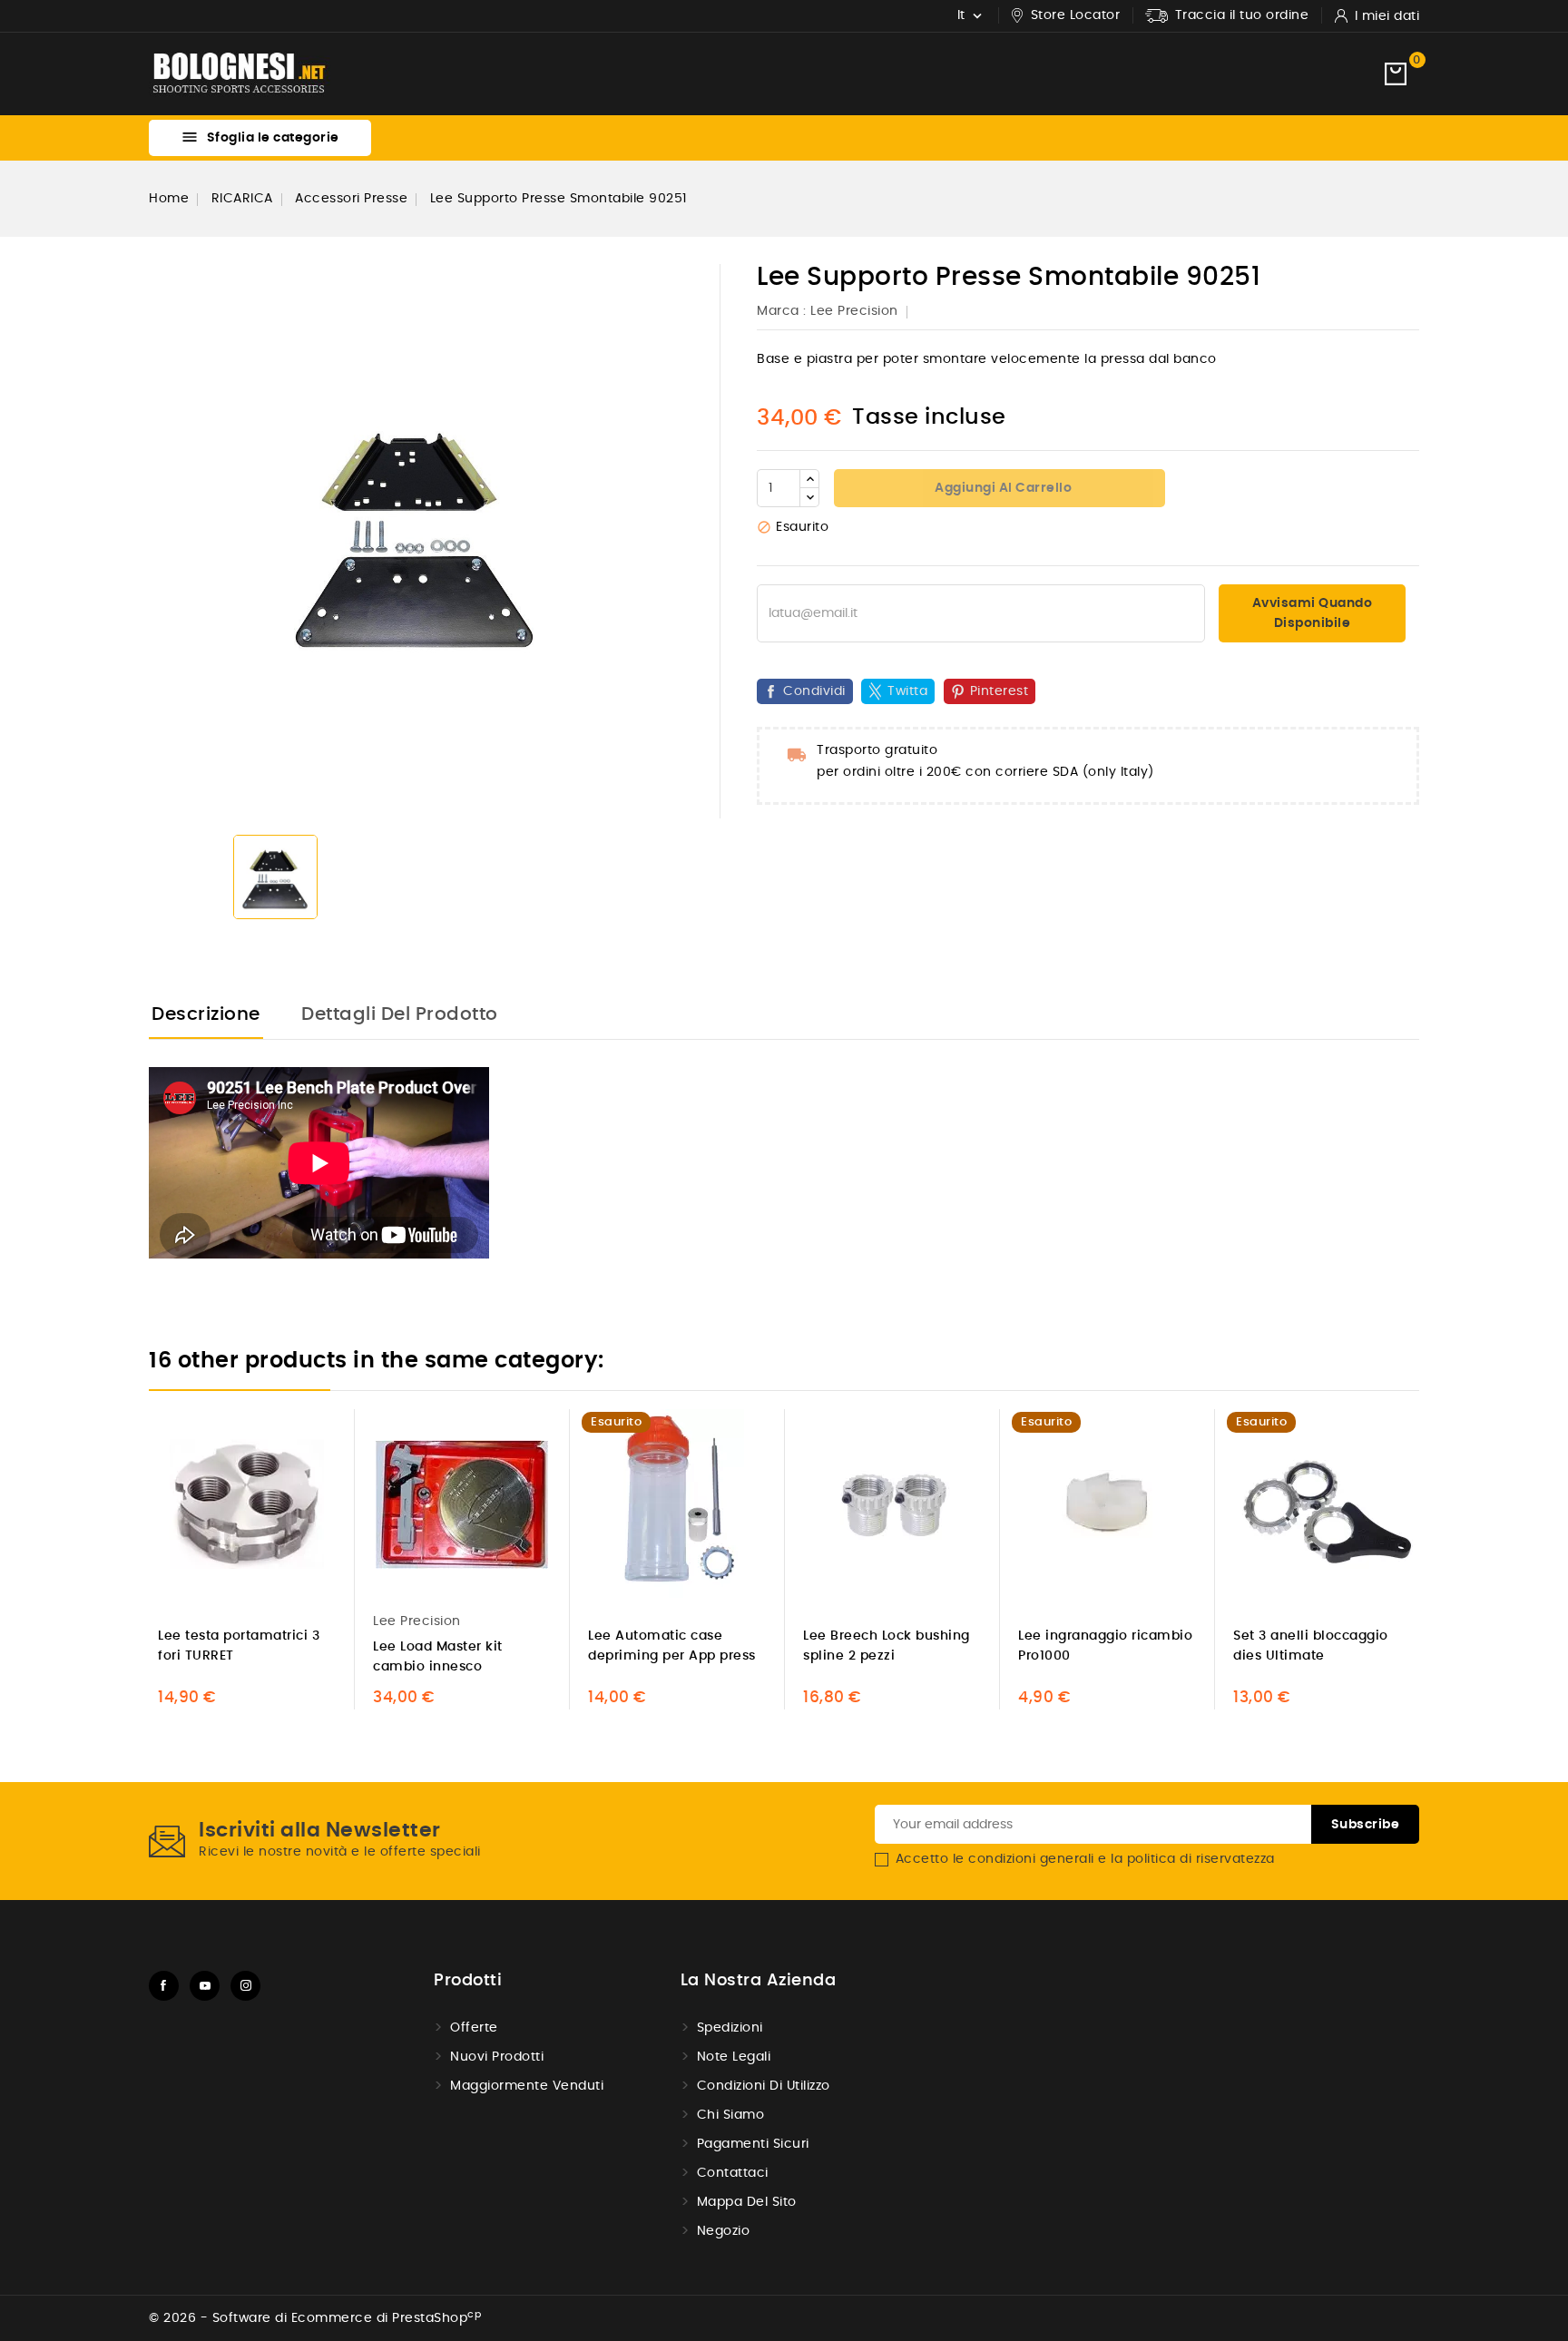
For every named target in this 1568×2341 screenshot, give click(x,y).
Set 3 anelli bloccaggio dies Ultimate (1311, 1646)
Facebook (164, 1986)
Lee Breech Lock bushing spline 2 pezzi (887, 1646)
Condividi (814, 691)
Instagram (245, 1986)
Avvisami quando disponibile (1313, 613)
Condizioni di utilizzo (764, 2086)
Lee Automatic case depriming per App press (672, 1646)
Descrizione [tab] (206, 1014)
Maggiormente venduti (527, 2086)
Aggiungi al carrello (1002, 488)
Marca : (782, 311)
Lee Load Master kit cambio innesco (438, 1657)
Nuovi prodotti (497, 2057)
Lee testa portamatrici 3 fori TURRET (239, 1646)
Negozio (724, 2231)
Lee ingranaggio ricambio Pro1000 (1105, 1646)
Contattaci (733, 2173)
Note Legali (734, 2057)
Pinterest (1000, 691)
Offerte (474, 2028)
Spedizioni (730, 2028)
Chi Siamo (731, 2115)
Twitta (907, 691)
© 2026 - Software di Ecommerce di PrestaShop (315, 2318)
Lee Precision (854, 311)
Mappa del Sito (747, 2202)
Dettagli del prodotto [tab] (400, 1014)
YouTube (205, 1986)
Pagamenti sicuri (753, 2144)
